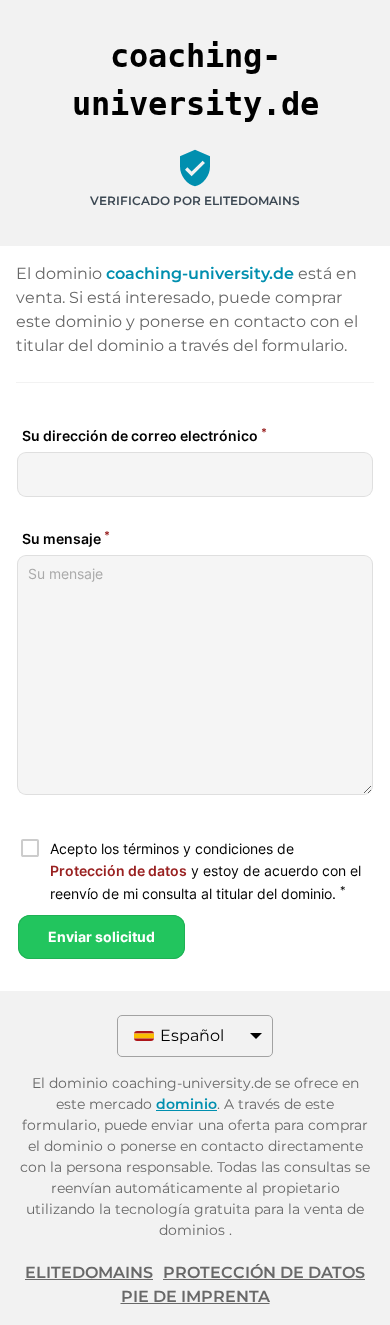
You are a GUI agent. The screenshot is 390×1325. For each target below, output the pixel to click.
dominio (186, 1104)
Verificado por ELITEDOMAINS (195, 200)
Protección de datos (264, 1272)
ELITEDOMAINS (89, 1272)
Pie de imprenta (195, 1296)
